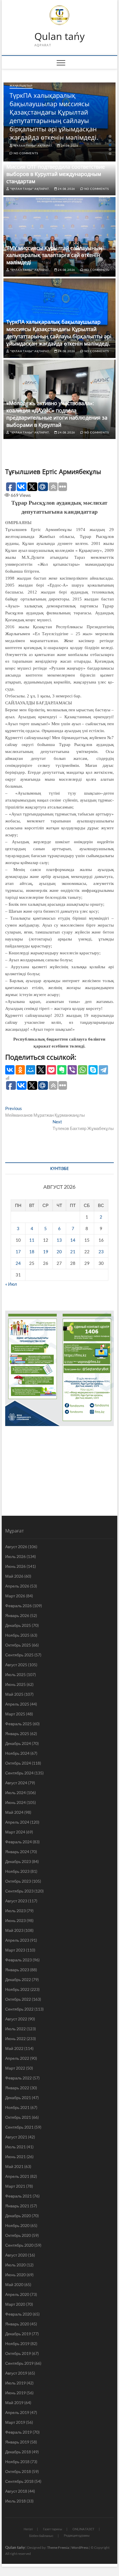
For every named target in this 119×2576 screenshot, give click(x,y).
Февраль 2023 (18, 1960)
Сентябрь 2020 (19, 2245)
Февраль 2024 (18, 1842)
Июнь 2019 (15, 2393)
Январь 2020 (17, 2324)
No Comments (25, 153)
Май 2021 (14, 2166)
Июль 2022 (15, 2029)
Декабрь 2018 (18, 2452)
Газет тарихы (53, 2529)
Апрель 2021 (17, 2176)
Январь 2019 (17, 2442)
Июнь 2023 (15, 1920)
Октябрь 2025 (18, 1645)
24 (18, 1263)
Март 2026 (15, 1596)
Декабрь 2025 (18, 1625)
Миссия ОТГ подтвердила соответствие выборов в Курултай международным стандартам (56, 174)
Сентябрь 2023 (19, 1891)
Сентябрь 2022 (19, 2009)
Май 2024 (14, 1812)
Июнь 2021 (15, 2157)
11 (32, 1240)
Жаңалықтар (21, 86)
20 (59, 1252)
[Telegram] (103, 1070)
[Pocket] (51, 1070)
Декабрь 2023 (18, 1861)
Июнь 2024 (15, 1802)
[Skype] (93, 1070)
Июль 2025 (15, 1674)
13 (59, 1240)
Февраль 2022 (18, 2078)
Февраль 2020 (18, 2314)
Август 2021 (16, 2137)
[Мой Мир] (31, 1070)
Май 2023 (14, 1930)
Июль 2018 (15, 2501)
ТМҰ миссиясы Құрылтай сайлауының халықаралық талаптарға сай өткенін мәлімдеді (54, 255)
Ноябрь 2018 (17, 2462)
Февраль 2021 (18, 2196)
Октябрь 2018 (18, 2471)
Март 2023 (15, 1950)
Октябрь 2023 (18, 1881)
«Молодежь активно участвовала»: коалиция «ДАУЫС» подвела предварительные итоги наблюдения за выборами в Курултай (57, 414)
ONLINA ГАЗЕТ (83, 2529)
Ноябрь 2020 (17, 2225)
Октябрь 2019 (18, 2353)
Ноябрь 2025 (17, 1635)
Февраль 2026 (18, 1606)
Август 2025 (16, 1665)
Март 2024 (15, 1832)
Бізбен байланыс (41, 2536)
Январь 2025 (17, 1733)
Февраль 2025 (18, 1724)
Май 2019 (14, 2403)
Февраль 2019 (18, 2432)
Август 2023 (16, 1901)
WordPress (80, 2547)
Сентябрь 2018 (19, 2481)
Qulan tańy (59, 36)
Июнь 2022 (15, 2038)
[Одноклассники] (20, 1070)
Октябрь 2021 (18, 2117)
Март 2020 (15, 2304)
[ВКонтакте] (10, 1070)
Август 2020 (16, 2255)
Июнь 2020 (15, 2275)
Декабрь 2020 (18, 2216)
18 (32, 1252)
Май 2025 (14, 1694)
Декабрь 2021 (18, 2098)
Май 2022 (14, 2048)
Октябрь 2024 (18, 1763)
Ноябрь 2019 (17, 2343)
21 (73, 1252)
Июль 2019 (15, 2383)
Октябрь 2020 (18, 2235)
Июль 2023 (15, 1911)
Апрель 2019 (17, 2412)
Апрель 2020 (17, 2294)
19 (46, 1252)
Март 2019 (15, 2422)
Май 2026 (14, 1576)
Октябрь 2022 (18, 1999)
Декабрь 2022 (18, 1979)
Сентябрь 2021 (19, 2127)
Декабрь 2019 (18, 2334)
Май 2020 (14, 2284)
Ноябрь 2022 (17, 1989)
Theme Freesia (58, 2547)
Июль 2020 (15, 2265)
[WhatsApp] (83, 1070)
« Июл (11, 1284)
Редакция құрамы (77, 2535)
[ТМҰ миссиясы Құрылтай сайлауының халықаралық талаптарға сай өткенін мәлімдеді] (59, 237)
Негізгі (28, 2529)
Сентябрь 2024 (19, 1773)
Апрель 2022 (17, 2058)
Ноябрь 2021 (17, 2107)
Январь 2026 (17, 1615)
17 (18, 1252)
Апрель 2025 (17, 1704)
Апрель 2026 (17, 1586)
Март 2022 (15, 2068)
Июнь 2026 (15, 1566)
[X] (41, 1070)
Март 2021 (15, 2186)
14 (73, 1240)
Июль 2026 (15, 1556)
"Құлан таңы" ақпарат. (33, 146)
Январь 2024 (17, 1852)
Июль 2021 (15, 2147)
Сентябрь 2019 (19, 2363)
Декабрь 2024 (18, 1743)
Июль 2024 (15, 1793)
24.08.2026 (69, 146)
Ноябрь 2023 (17, 1871)
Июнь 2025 (15, 1684)
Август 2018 (16, 2491)
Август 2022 (16, 2019)
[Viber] (72, 1070)
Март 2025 (15, 1714)
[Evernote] (62, 1070)
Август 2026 (16, 1547)
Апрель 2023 (17, 1940)
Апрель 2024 (17, 1822)
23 (101, 1252)
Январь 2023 (17, 1970)
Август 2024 (16, 1783)
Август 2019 (16, 2373)
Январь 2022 (17, 2088)
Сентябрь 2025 (19, 1655)
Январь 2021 (17, 2206)
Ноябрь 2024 (17, 1753)
